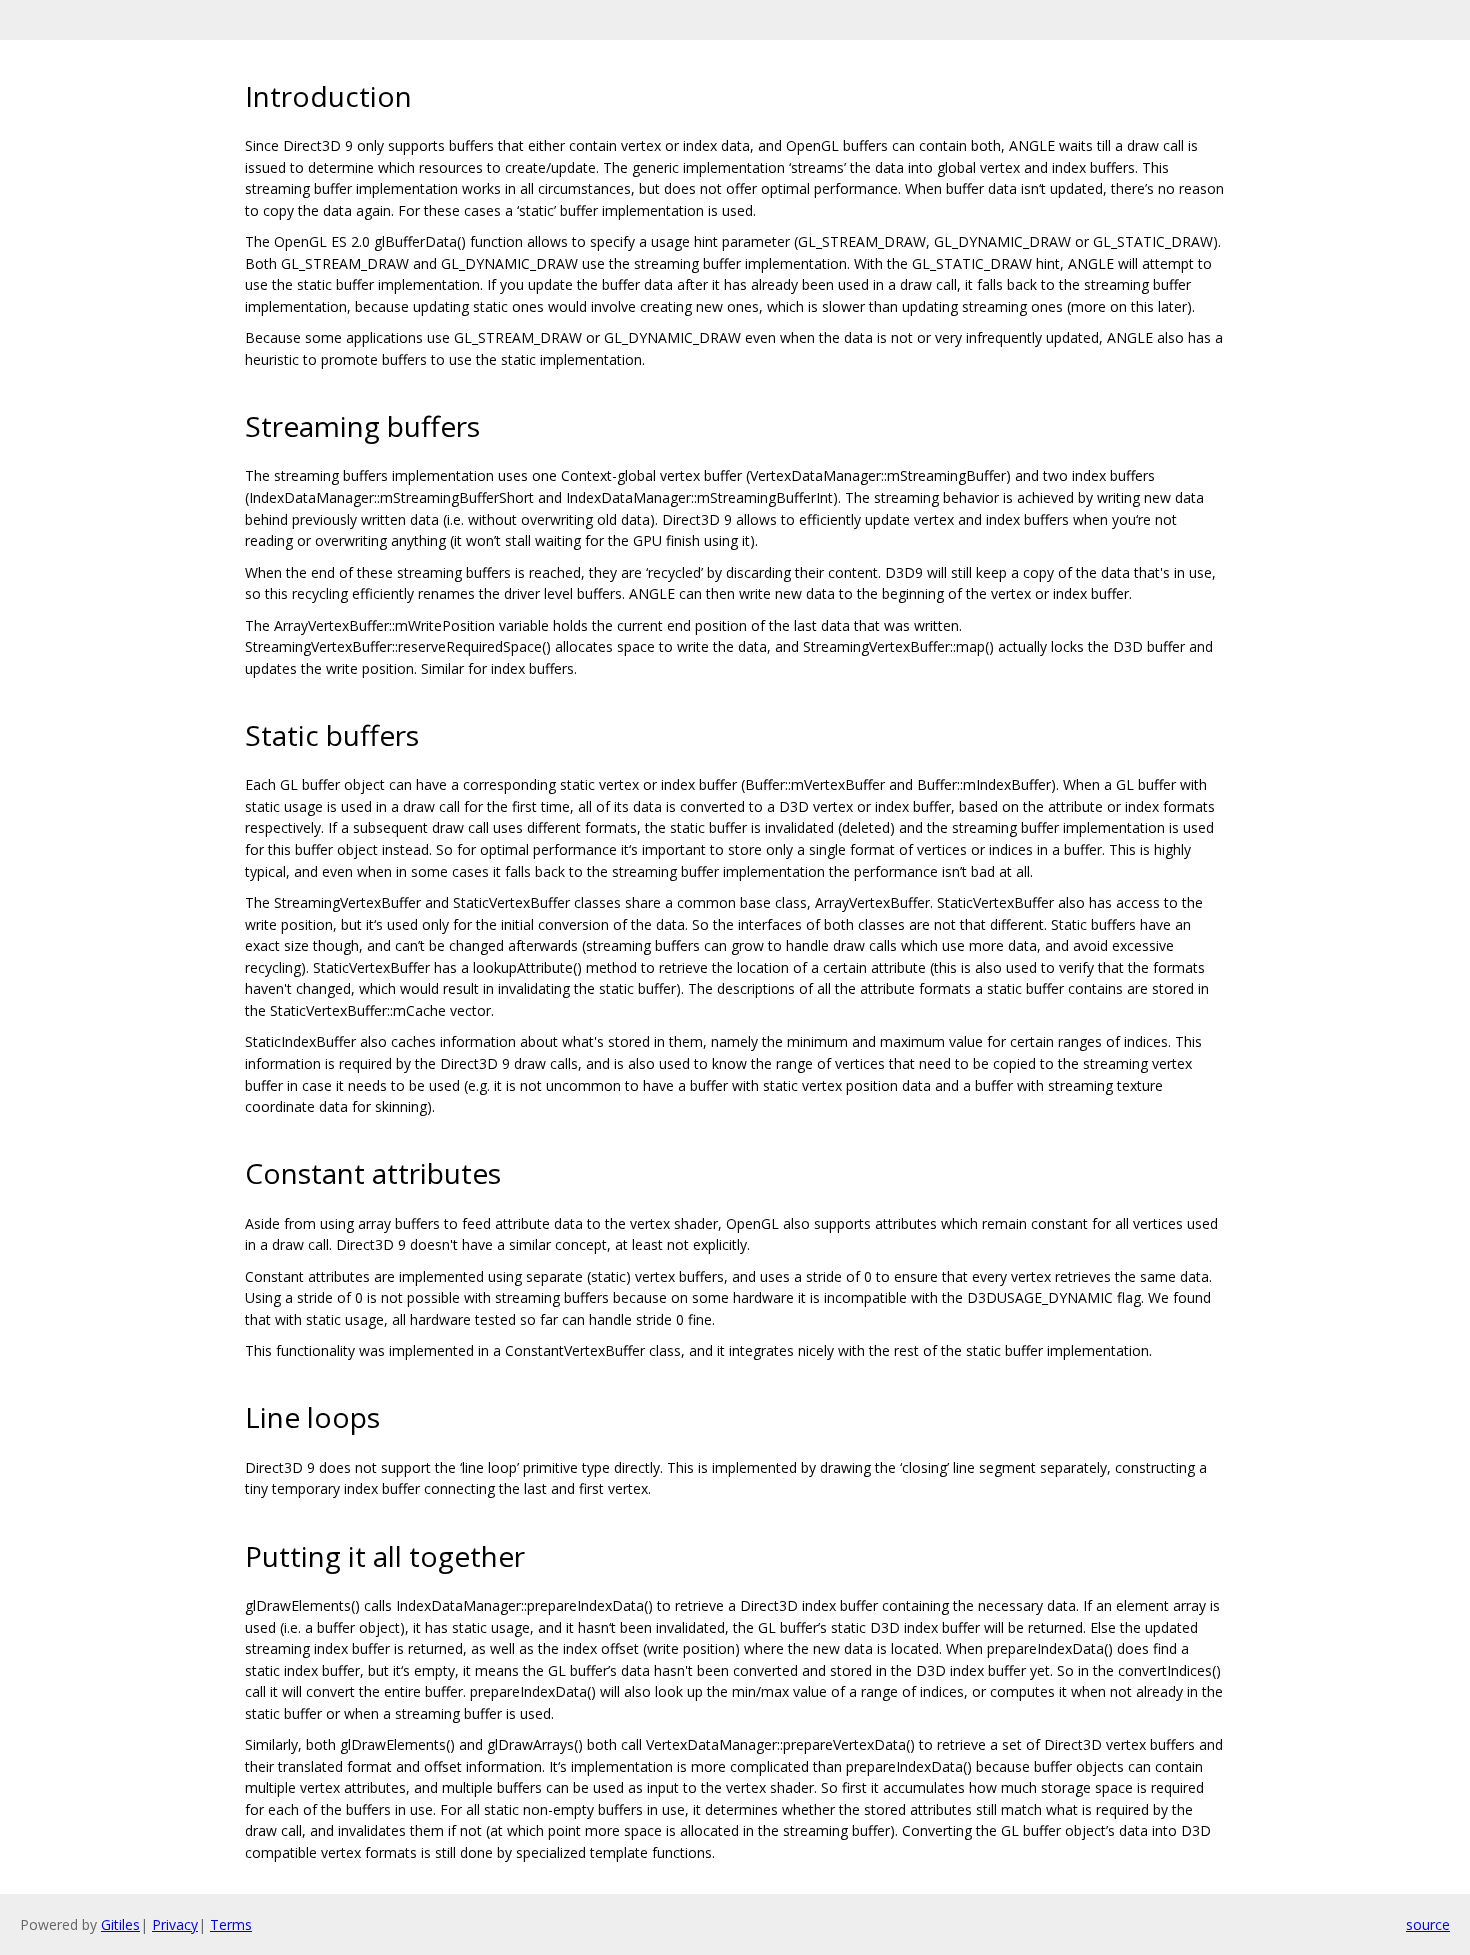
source (1428, 1924)
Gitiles (120, 1924)
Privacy (175, 1924)
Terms (231, 1924)
